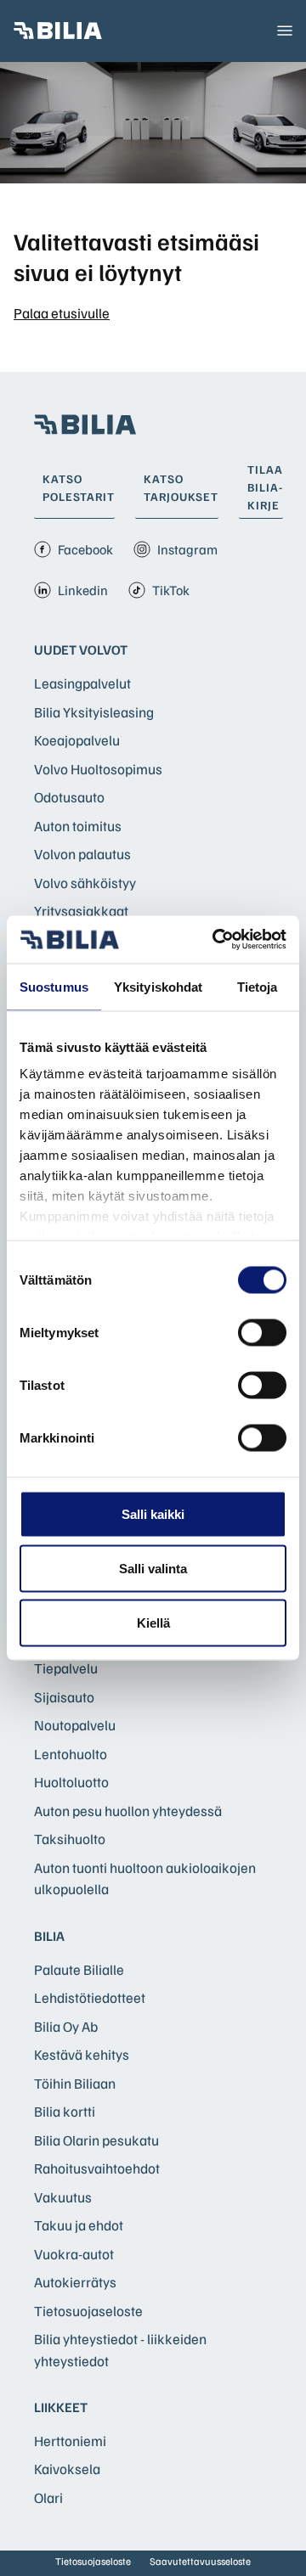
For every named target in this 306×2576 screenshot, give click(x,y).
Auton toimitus (78, 826)
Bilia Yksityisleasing (94, 712)
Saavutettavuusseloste (200, 2561)
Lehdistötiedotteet (90, 1997)
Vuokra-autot (74, 2254)
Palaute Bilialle (79, 1969)
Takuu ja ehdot (79, 2225)
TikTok (171, 590)
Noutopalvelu (75, 1725)
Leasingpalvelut (82, 683)
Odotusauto (69, 797)
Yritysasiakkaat (81, 911)
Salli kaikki (153, 1513)
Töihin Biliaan (75, 2083)
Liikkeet (61, 2407)
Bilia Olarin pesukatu (96, 2140)
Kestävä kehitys (82, 2054)
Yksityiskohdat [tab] (158, 986)
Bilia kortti (65, 2111)
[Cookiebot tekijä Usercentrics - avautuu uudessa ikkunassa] (216, 940)
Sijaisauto (64, 1697)
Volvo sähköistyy (85, 883)
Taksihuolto (70, 1839)
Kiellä (153, 1622)
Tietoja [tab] (258, 986)
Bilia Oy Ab (66, 2026)
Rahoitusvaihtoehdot (97, 2168)
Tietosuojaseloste (88, 2311)
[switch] (262, 1332)
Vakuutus (63, 2197)
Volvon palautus (82, 854)
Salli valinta (153, 1568)
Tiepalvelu (66, 1668)
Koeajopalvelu (77, 740)
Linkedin (83, 590)
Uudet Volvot (81, 650)
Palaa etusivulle (62, 313)
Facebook (85, 549)
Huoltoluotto (71, 1782)
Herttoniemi (70, 2441)
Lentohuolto (71, 1754)
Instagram (187, 549)
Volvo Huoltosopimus (98, 769)
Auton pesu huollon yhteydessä (128, 1811)
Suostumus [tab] (54, 986)
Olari (48, 2497)
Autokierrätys (75, 2282)
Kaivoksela (67, 2469)
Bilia (49, 1936)
